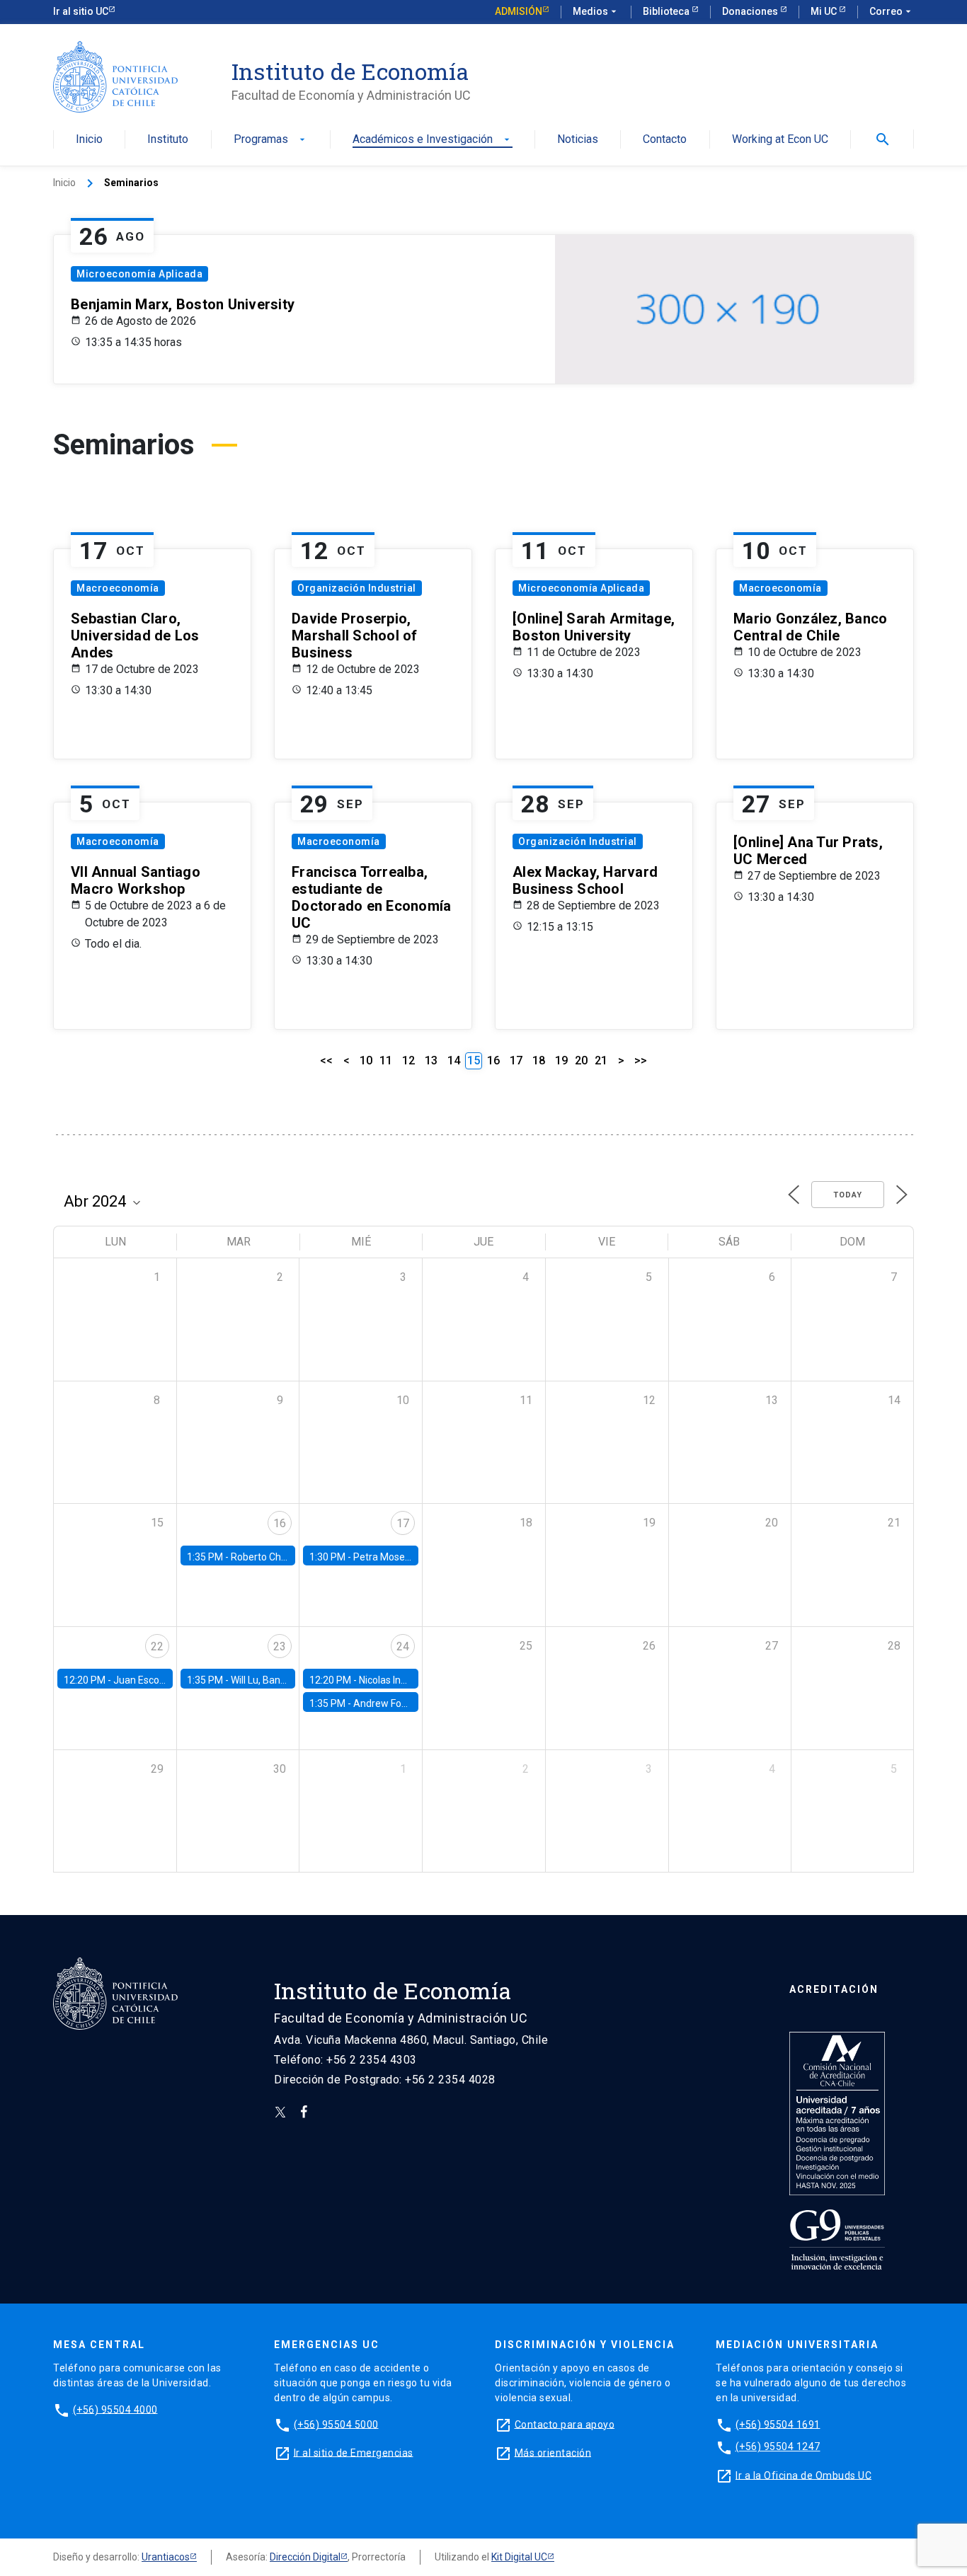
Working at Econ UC (780, 140)
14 (454, 1060)
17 (516, 1060)
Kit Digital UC (519, 2557)
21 (601, 1060)
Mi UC (825, 11)
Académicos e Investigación (433, 140)
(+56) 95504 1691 (778, 2424)
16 (493, 1060)
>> (641, 1060)
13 (431, 1060)
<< (326, 1060)
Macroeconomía (118, 588)
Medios (596, 11)
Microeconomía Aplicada (139, 274)
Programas (271, 140)
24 (403, 1646)
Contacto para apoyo (565, 2424)
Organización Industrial (357, 588)
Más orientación (553, 2452)
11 (386, 1060)
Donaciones (751, 11)
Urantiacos (166, 2557)
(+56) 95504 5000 (336, 2424)
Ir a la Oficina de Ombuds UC (803, 2475)
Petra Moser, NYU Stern (405, 1557)
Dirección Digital (305, 2557)
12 (408, 1060)
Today (848, 1195)
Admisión (519, 11)
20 (581, 1060)
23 (280, 1646)
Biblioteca (667, 11)
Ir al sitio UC (81, 11)
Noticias (578, 140)
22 (157, 1646)
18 (539, 1060)
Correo (892, 11)
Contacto (665, 140)
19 (561, 1060)
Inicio (89, 140)
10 (366, 1060)
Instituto (168, 140)
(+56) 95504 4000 (115, 2409)
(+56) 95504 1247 (778, 2446)
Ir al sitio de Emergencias (354, 2452)
